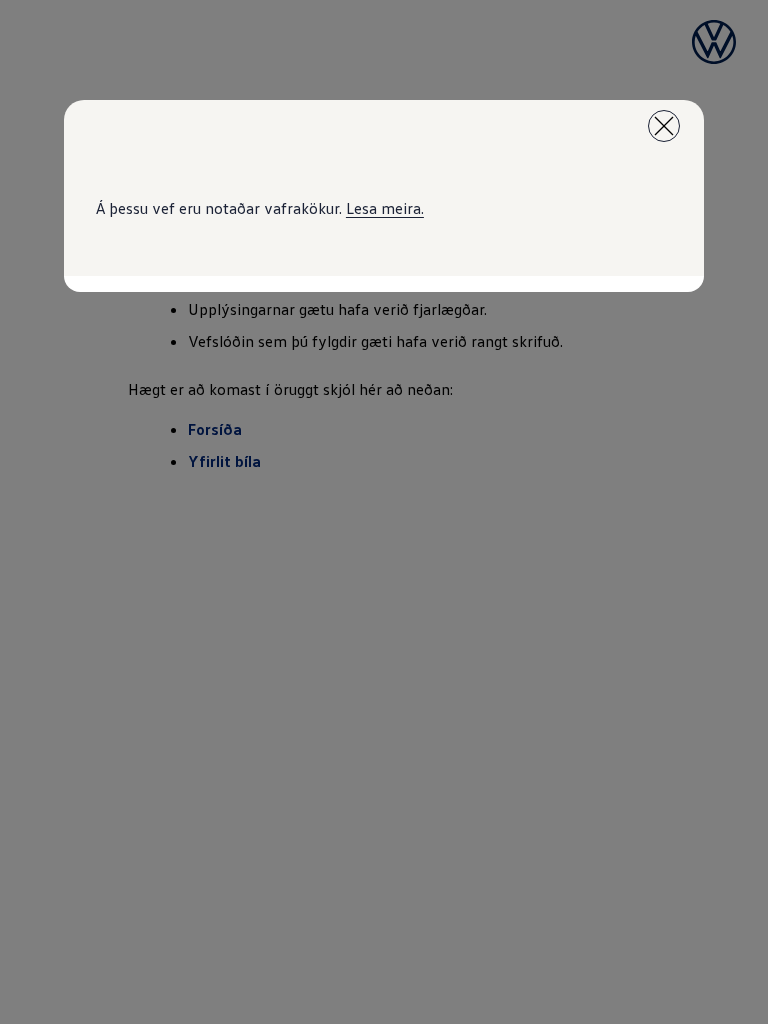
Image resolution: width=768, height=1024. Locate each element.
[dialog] (384, 512)
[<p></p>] (664, 126)
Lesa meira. (385, 208)
